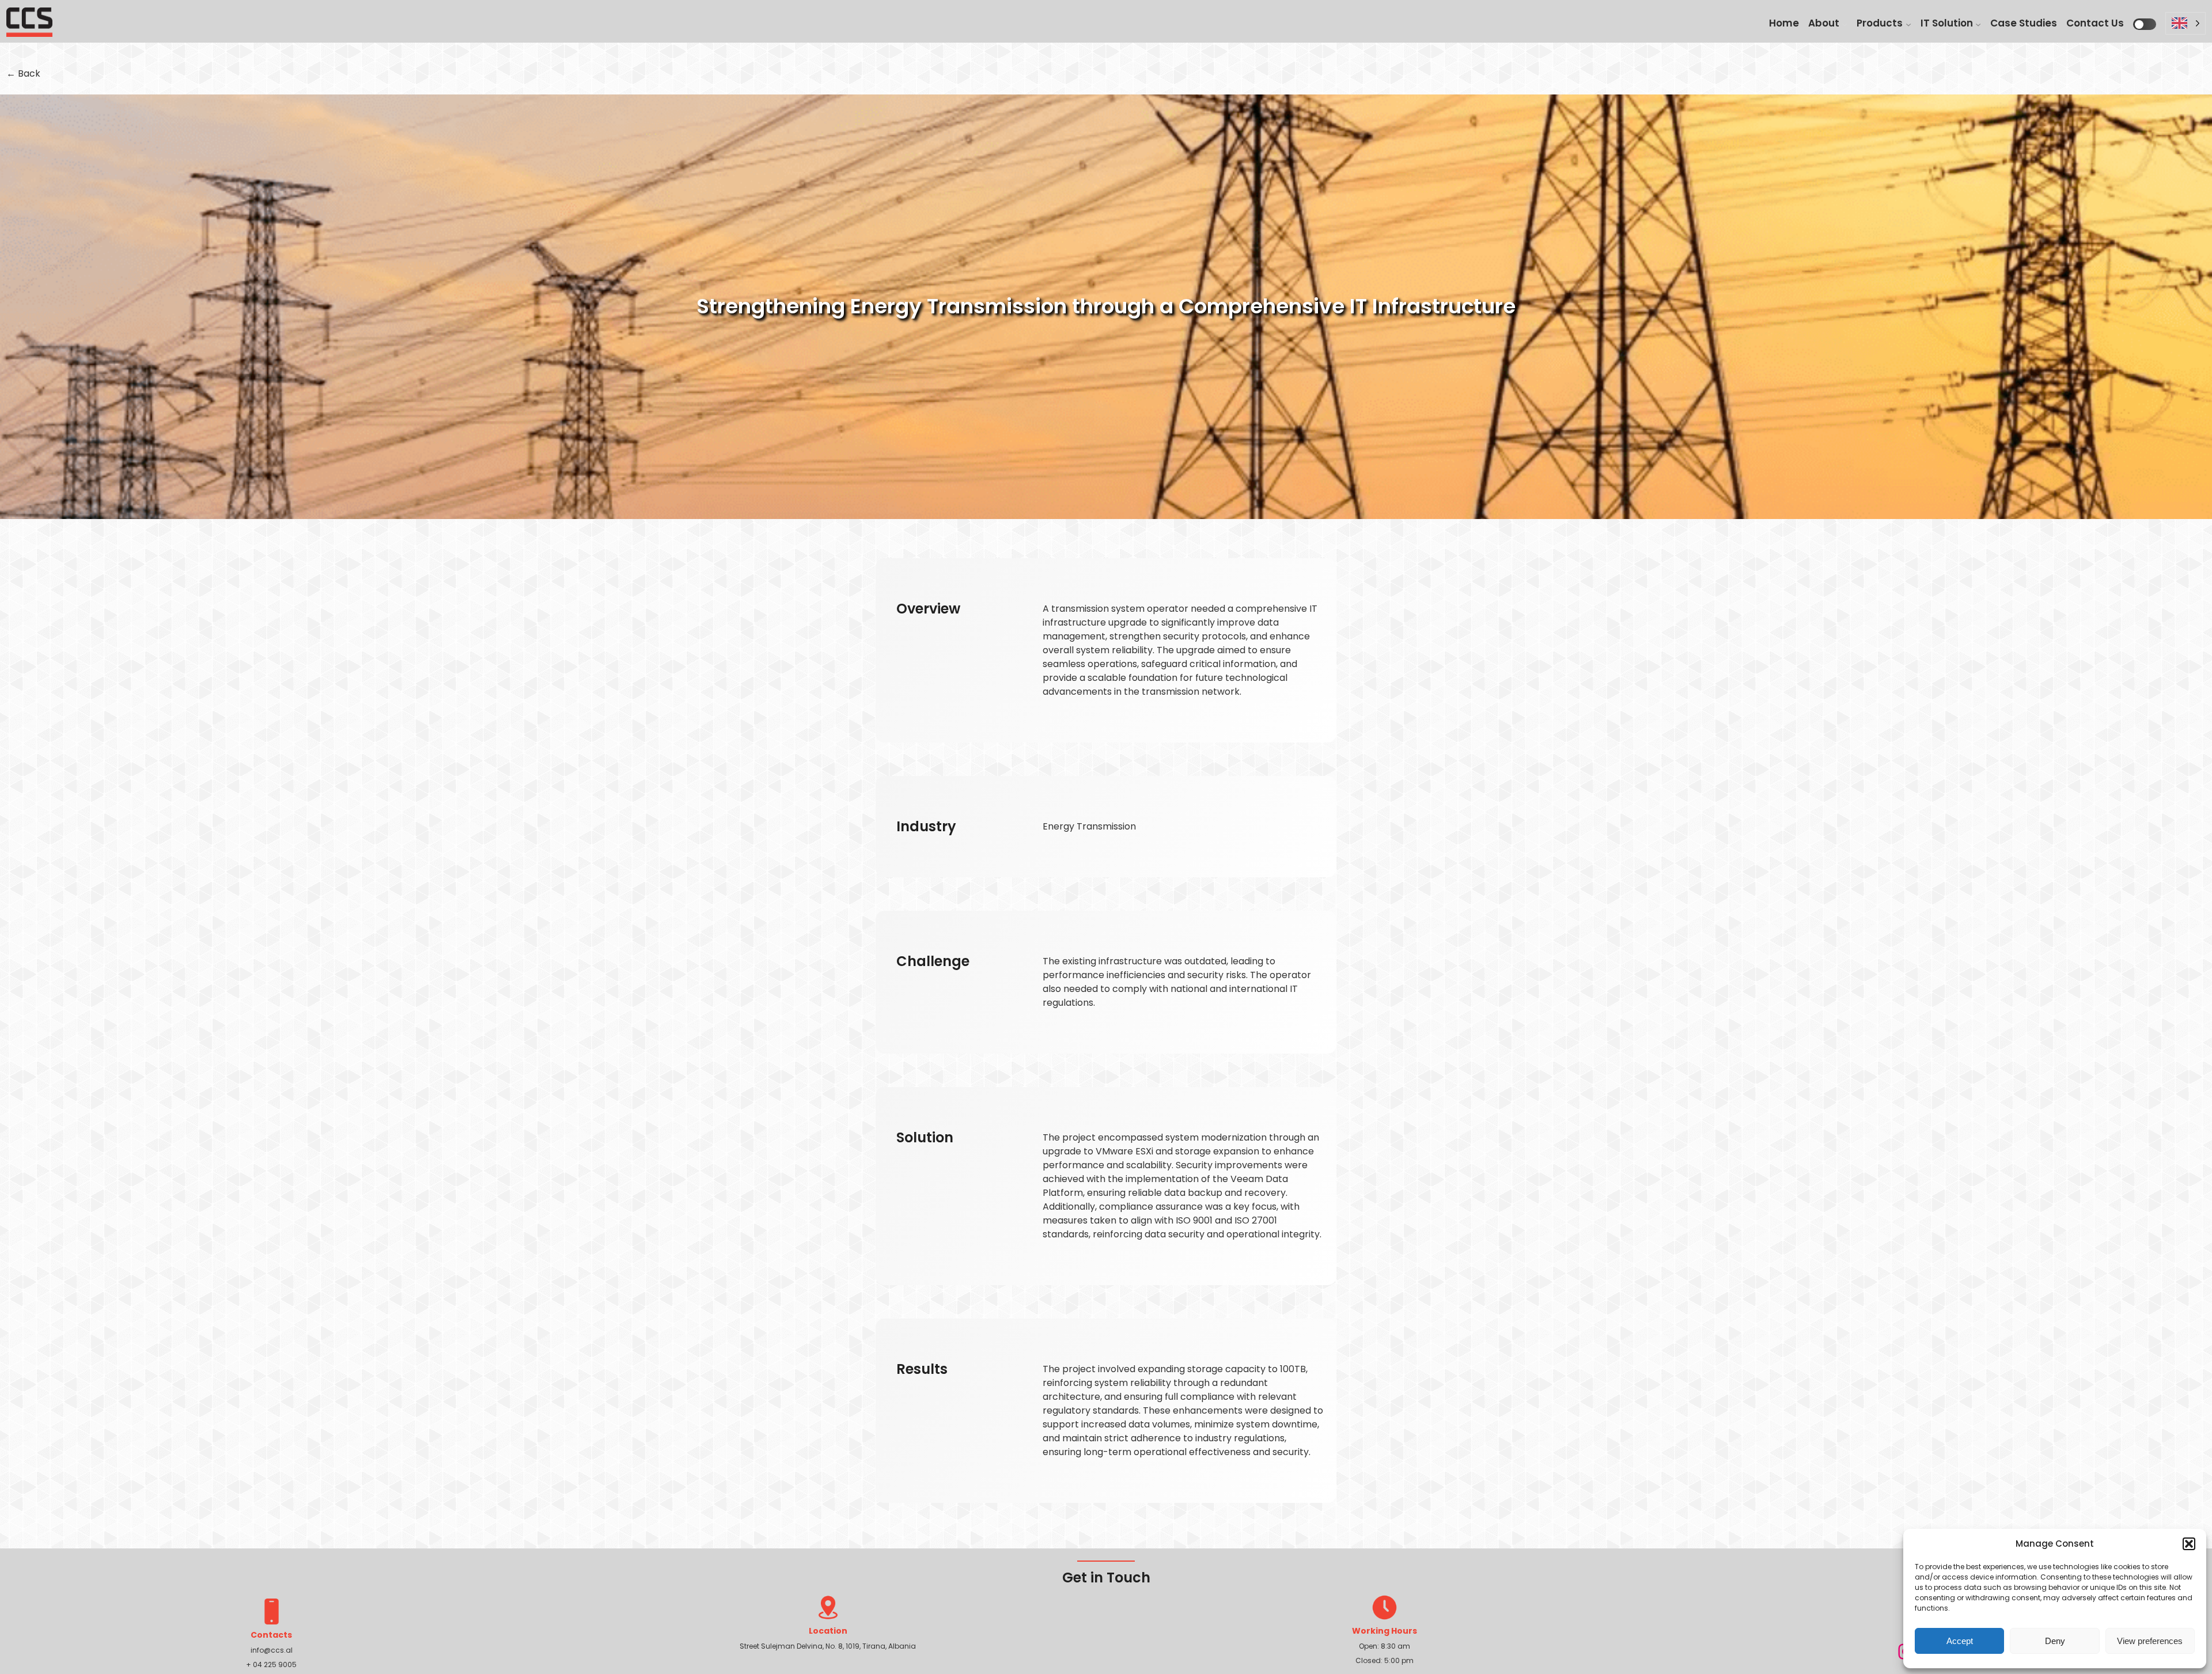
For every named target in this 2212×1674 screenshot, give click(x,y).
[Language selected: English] (2186, 27)
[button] (2189, 1544)
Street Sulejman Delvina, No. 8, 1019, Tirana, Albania (828, 1646)
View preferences (2150, 1641)
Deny (2055, 1641)
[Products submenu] (1908, 24)
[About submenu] (1844, 24)
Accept (1960, 1641)
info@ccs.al (272, 1650)
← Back (23, 73)
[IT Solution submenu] (1978, 24)
